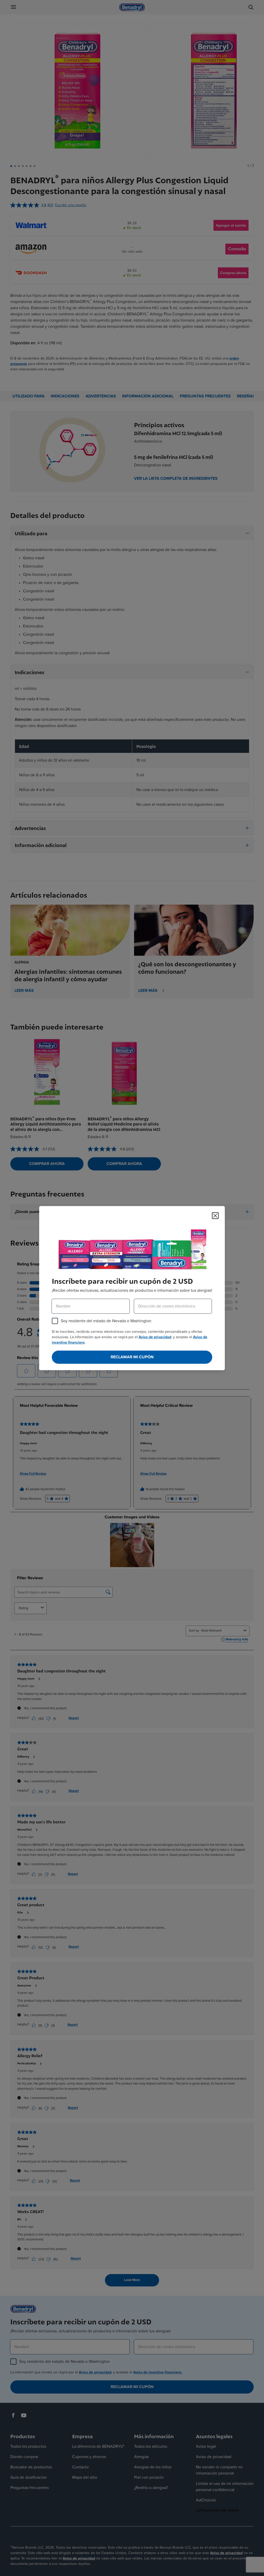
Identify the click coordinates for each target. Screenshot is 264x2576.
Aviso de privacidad (155, 1337)
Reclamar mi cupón (132, 1357)
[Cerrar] (215, 1215)
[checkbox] (55, 1321)
